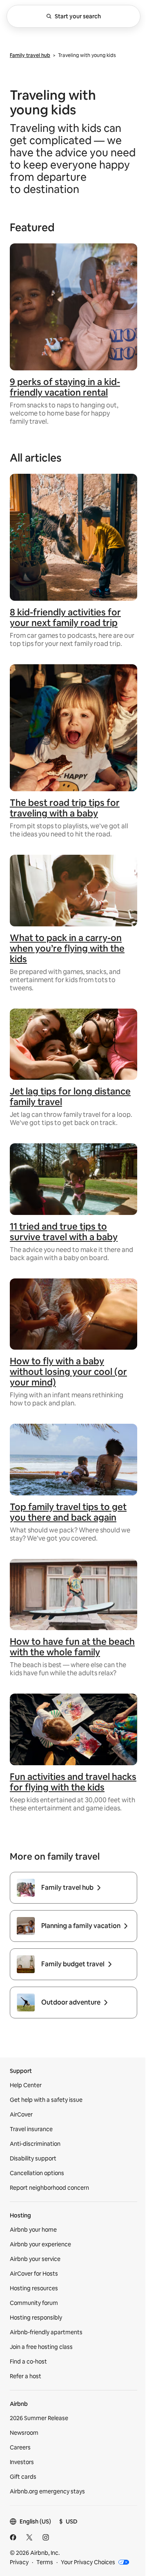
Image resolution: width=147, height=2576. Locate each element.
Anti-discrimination (35, 2144)
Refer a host (26, 2376)
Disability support (33, 2158)
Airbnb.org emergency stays (47, 2491)
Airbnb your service (35, 2259)
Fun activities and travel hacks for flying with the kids (73, 1782)
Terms (45, 2562)
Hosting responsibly (36, 2318)
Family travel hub (30, 55)
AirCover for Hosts (34, 2274)
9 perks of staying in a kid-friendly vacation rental (65, 387)
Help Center (26, 2085)
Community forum (34, 2303)
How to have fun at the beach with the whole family (72, 1647)
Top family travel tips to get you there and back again (68, 1512)
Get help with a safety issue (46, 2100)
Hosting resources (34, 2288)
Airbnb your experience (40, 2244)
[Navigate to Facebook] (13, 2537)
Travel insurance (31, 2129)
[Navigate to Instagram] (46, 2537)
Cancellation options (37, 2173)
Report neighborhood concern (49, 2188)
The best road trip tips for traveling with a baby (65, 808)
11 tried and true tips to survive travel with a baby (64, 1232)
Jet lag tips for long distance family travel (70, 1097)
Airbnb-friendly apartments (46, 2332)
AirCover (21, 2114)
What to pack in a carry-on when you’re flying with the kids (67, 949)
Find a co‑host (28, 2362)
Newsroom (24, 2433)
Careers (20, 2447)
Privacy (19, 2562)
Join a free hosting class (41, 2347)
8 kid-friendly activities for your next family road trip (65, 618)
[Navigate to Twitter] (29, 2537)
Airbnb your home (33, 2230)
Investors (22, 2462)
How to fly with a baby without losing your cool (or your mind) (68, 1372)
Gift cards (23, 2477)
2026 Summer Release (39, 2418)
